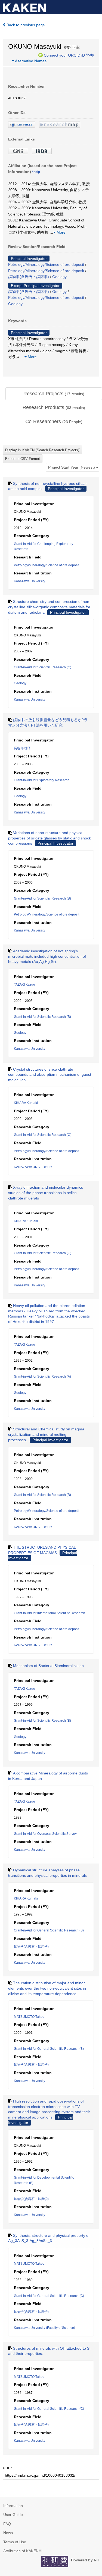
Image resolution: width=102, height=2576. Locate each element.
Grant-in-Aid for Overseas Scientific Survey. (46, 1834)
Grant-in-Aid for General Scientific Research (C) (49, 2296)
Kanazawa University (30, 581)
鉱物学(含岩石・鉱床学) (29, 277)
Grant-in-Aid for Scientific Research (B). (43, 1495)
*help (90, 55)
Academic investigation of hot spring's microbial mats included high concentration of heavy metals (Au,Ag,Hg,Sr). (47, 956)
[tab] (54, 394)
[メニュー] (95, 6)
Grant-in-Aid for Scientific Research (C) (43, 667)
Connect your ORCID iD (64, 55)
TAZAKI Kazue (24, 985)
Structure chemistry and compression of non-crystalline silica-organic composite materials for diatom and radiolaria (49, 607)
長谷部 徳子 (22, 748)
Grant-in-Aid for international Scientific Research (50, 1613)
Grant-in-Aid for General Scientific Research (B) (49, 1930)
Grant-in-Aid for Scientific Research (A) (42, 1377)
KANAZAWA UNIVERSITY (33, 1167)
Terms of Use (15, 2542)
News (8, 2533)
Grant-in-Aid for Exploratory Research (42, 780)
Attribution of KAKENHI (23, 2551)
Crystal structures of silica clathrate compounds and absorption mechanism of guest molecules (50, 1075)
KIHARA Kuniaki (26, 1103)
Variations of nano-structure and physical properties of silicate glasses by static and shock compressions (50, 838)
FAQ (7, 2524)
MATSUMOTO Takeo (29, 2017)
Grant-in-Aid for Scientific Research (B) (42, 898)
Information (13, 2506)
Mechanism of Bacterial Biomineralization (48, 1666)
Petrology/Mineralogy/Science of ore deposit (46, 264)
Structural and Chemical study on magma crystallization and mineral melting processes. (46, 1434)
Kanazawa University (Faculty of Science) (44, 2328)
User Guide (13, 2515)
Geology (59, 277)
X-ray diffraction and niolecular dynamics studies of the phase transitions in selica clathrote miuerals (46, 1193)
